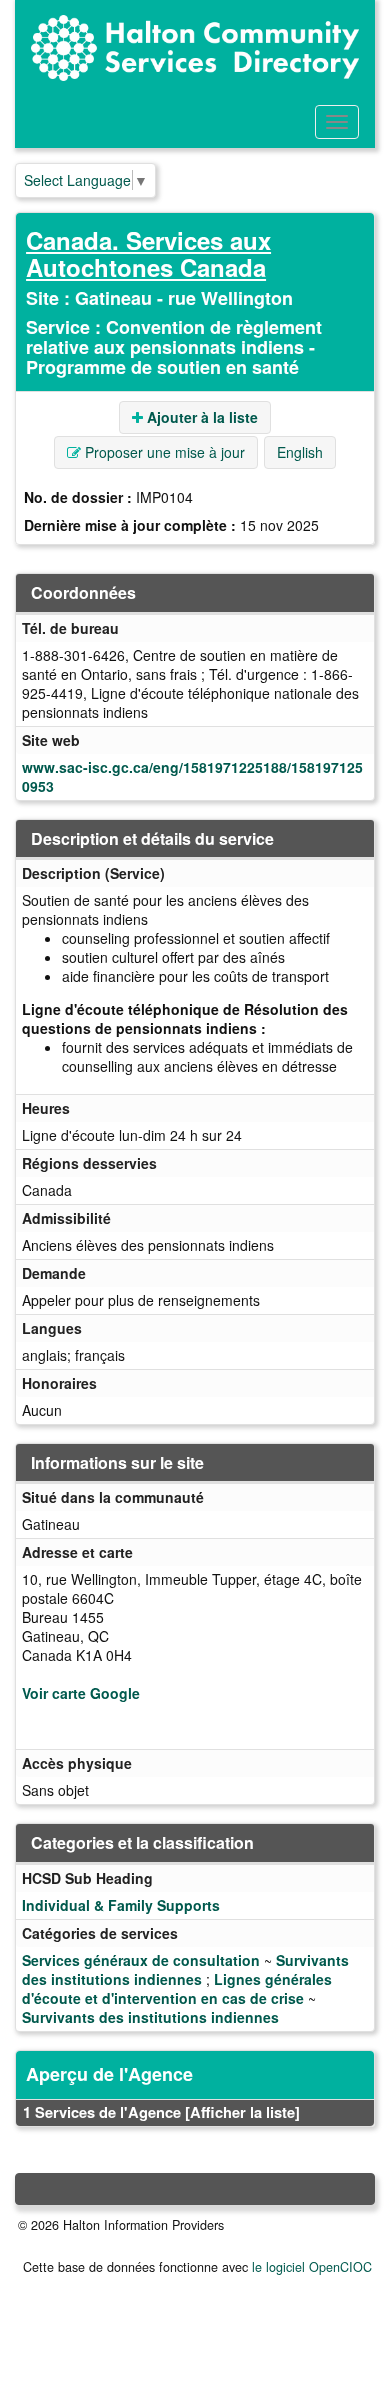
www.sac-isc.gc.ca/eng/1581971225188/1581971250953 (192, 776)
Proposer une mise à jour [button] (163, 452)
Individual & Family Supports (121, 1905)
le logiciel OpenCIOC (312, 2267)
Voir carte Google (81, 1693)
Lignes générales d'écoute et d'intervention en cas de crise (177, 1988)
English (300, 452)
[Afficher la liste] (242, 2112)
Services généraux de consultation (141, 1960)
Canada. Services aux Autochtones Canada (148, 253)
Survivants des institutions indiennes (185, 1969)
